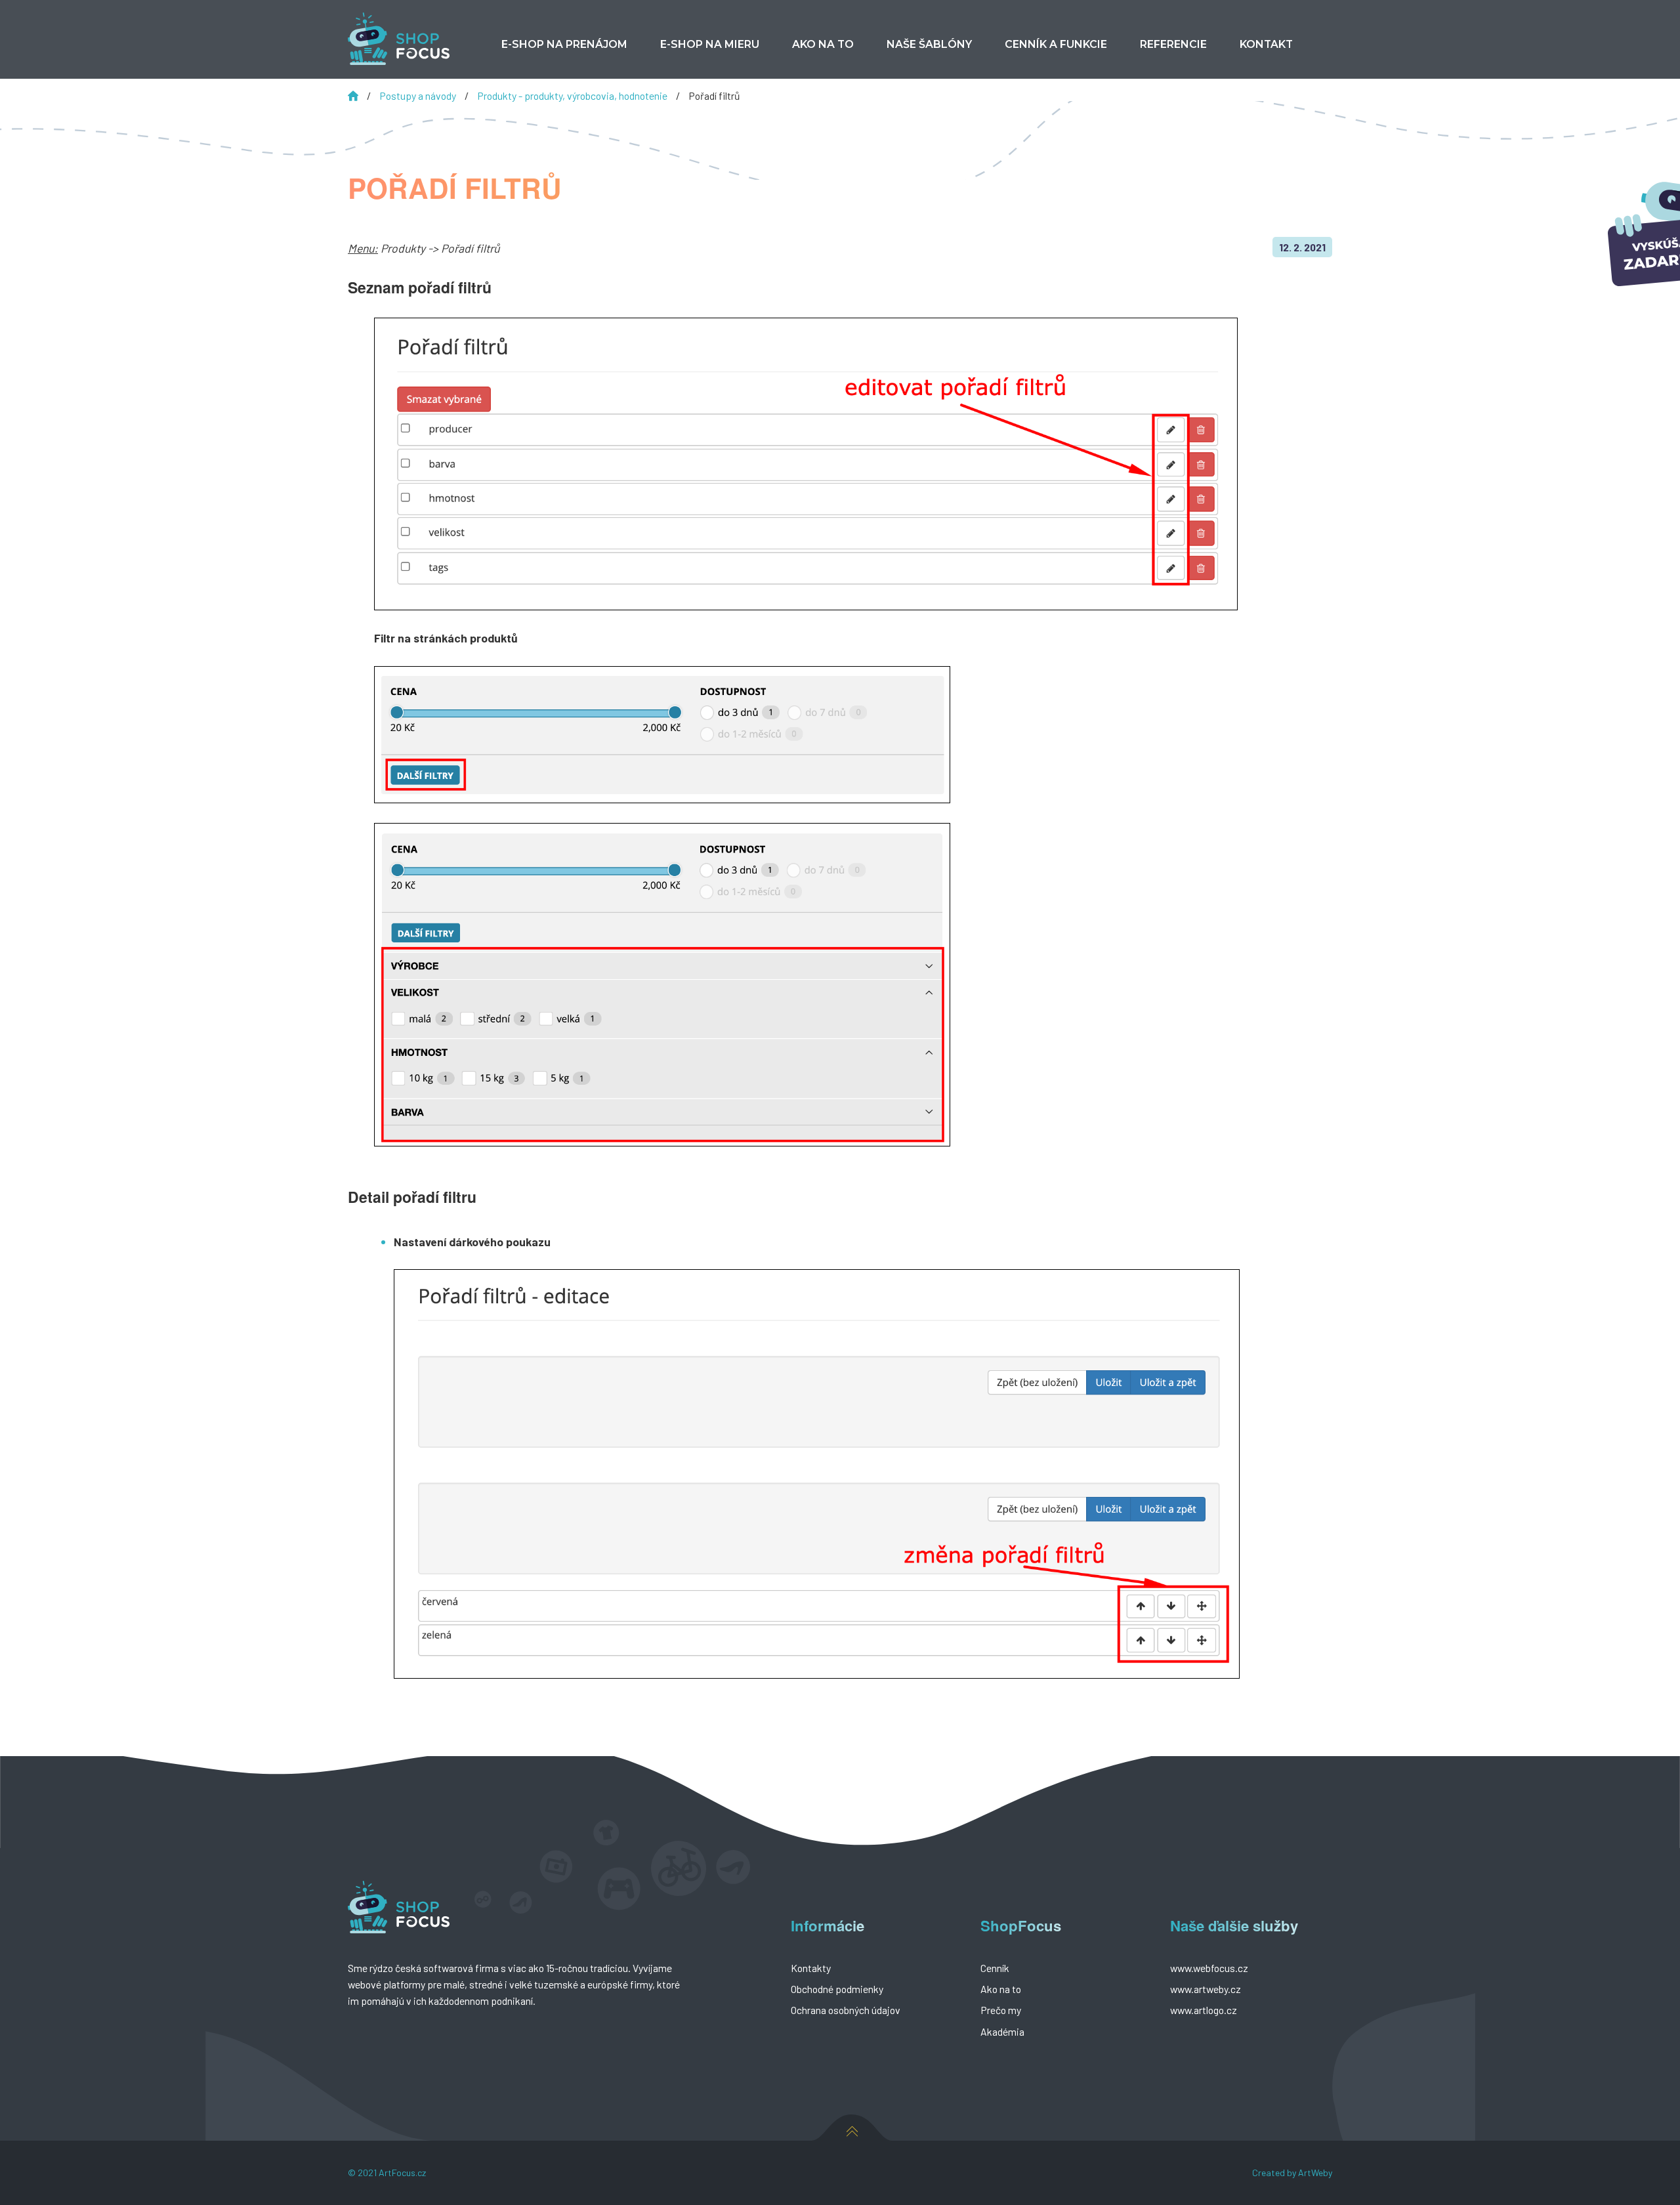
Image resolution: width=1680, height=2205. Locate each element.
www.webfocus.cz (1209, 1968)
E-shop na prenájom (564, 44)
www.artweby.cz (1206, 1989)
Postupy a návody (419, 95)
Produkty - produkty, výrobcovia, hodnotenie (573, 95)
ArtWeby (1315, 2173)
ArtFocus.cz (402, 2173)
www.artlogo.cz (1204, 2010)
